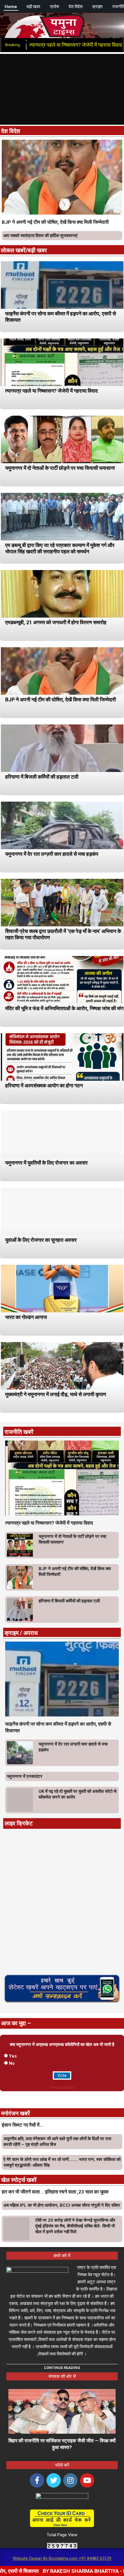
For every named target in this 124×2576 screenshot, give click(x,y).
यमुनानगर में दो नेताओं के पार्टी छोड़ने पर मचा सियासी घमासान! (60, 468)
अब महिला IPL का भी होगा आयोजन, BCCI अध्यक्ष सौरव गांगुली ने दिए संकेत (62, 2205)
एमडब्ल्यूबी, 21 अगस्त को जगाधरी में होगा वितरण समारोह (56, 622)
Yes (13, 2056)
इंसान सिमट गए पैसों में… (22, 2125)
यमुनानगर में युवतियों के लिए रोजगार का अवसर (46, 1163)
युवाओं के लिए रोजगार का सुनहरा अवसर (41, 1240)
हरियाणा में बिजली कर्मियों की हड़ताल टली (42, 777)
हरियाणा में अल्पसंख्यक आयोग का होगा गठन (44, 1086)
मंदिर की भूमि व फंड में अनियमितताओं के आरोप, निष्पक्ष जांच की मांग (64, 1008)
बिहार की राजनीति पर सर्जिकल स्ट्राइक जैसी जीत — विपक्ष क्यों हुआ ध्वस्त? (62, 2444)
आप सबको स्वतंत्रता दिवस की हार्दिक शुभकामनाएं (41, 236)
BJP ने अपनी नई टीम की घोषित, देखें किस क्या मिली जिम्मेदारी (55, 222)
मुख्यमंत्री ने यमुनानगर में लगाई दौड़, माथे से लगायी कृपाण (56, 1394)
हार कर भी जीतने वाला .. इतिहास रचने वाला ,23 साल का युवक (55, 2192)
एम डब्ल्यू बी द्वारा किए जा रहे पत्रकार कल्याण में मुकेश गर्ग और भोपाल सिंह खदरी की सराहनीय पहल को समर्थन (60, 548)
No (12, 2063)
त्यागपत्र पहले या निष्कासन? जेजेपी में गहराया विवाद (51, 391)
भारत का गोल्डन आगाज (26, 1317)
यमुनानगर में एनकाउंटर (25, 1776)
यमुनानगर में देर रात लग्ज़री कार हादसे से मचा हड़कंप (52, 854)
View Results (62, 2087)
